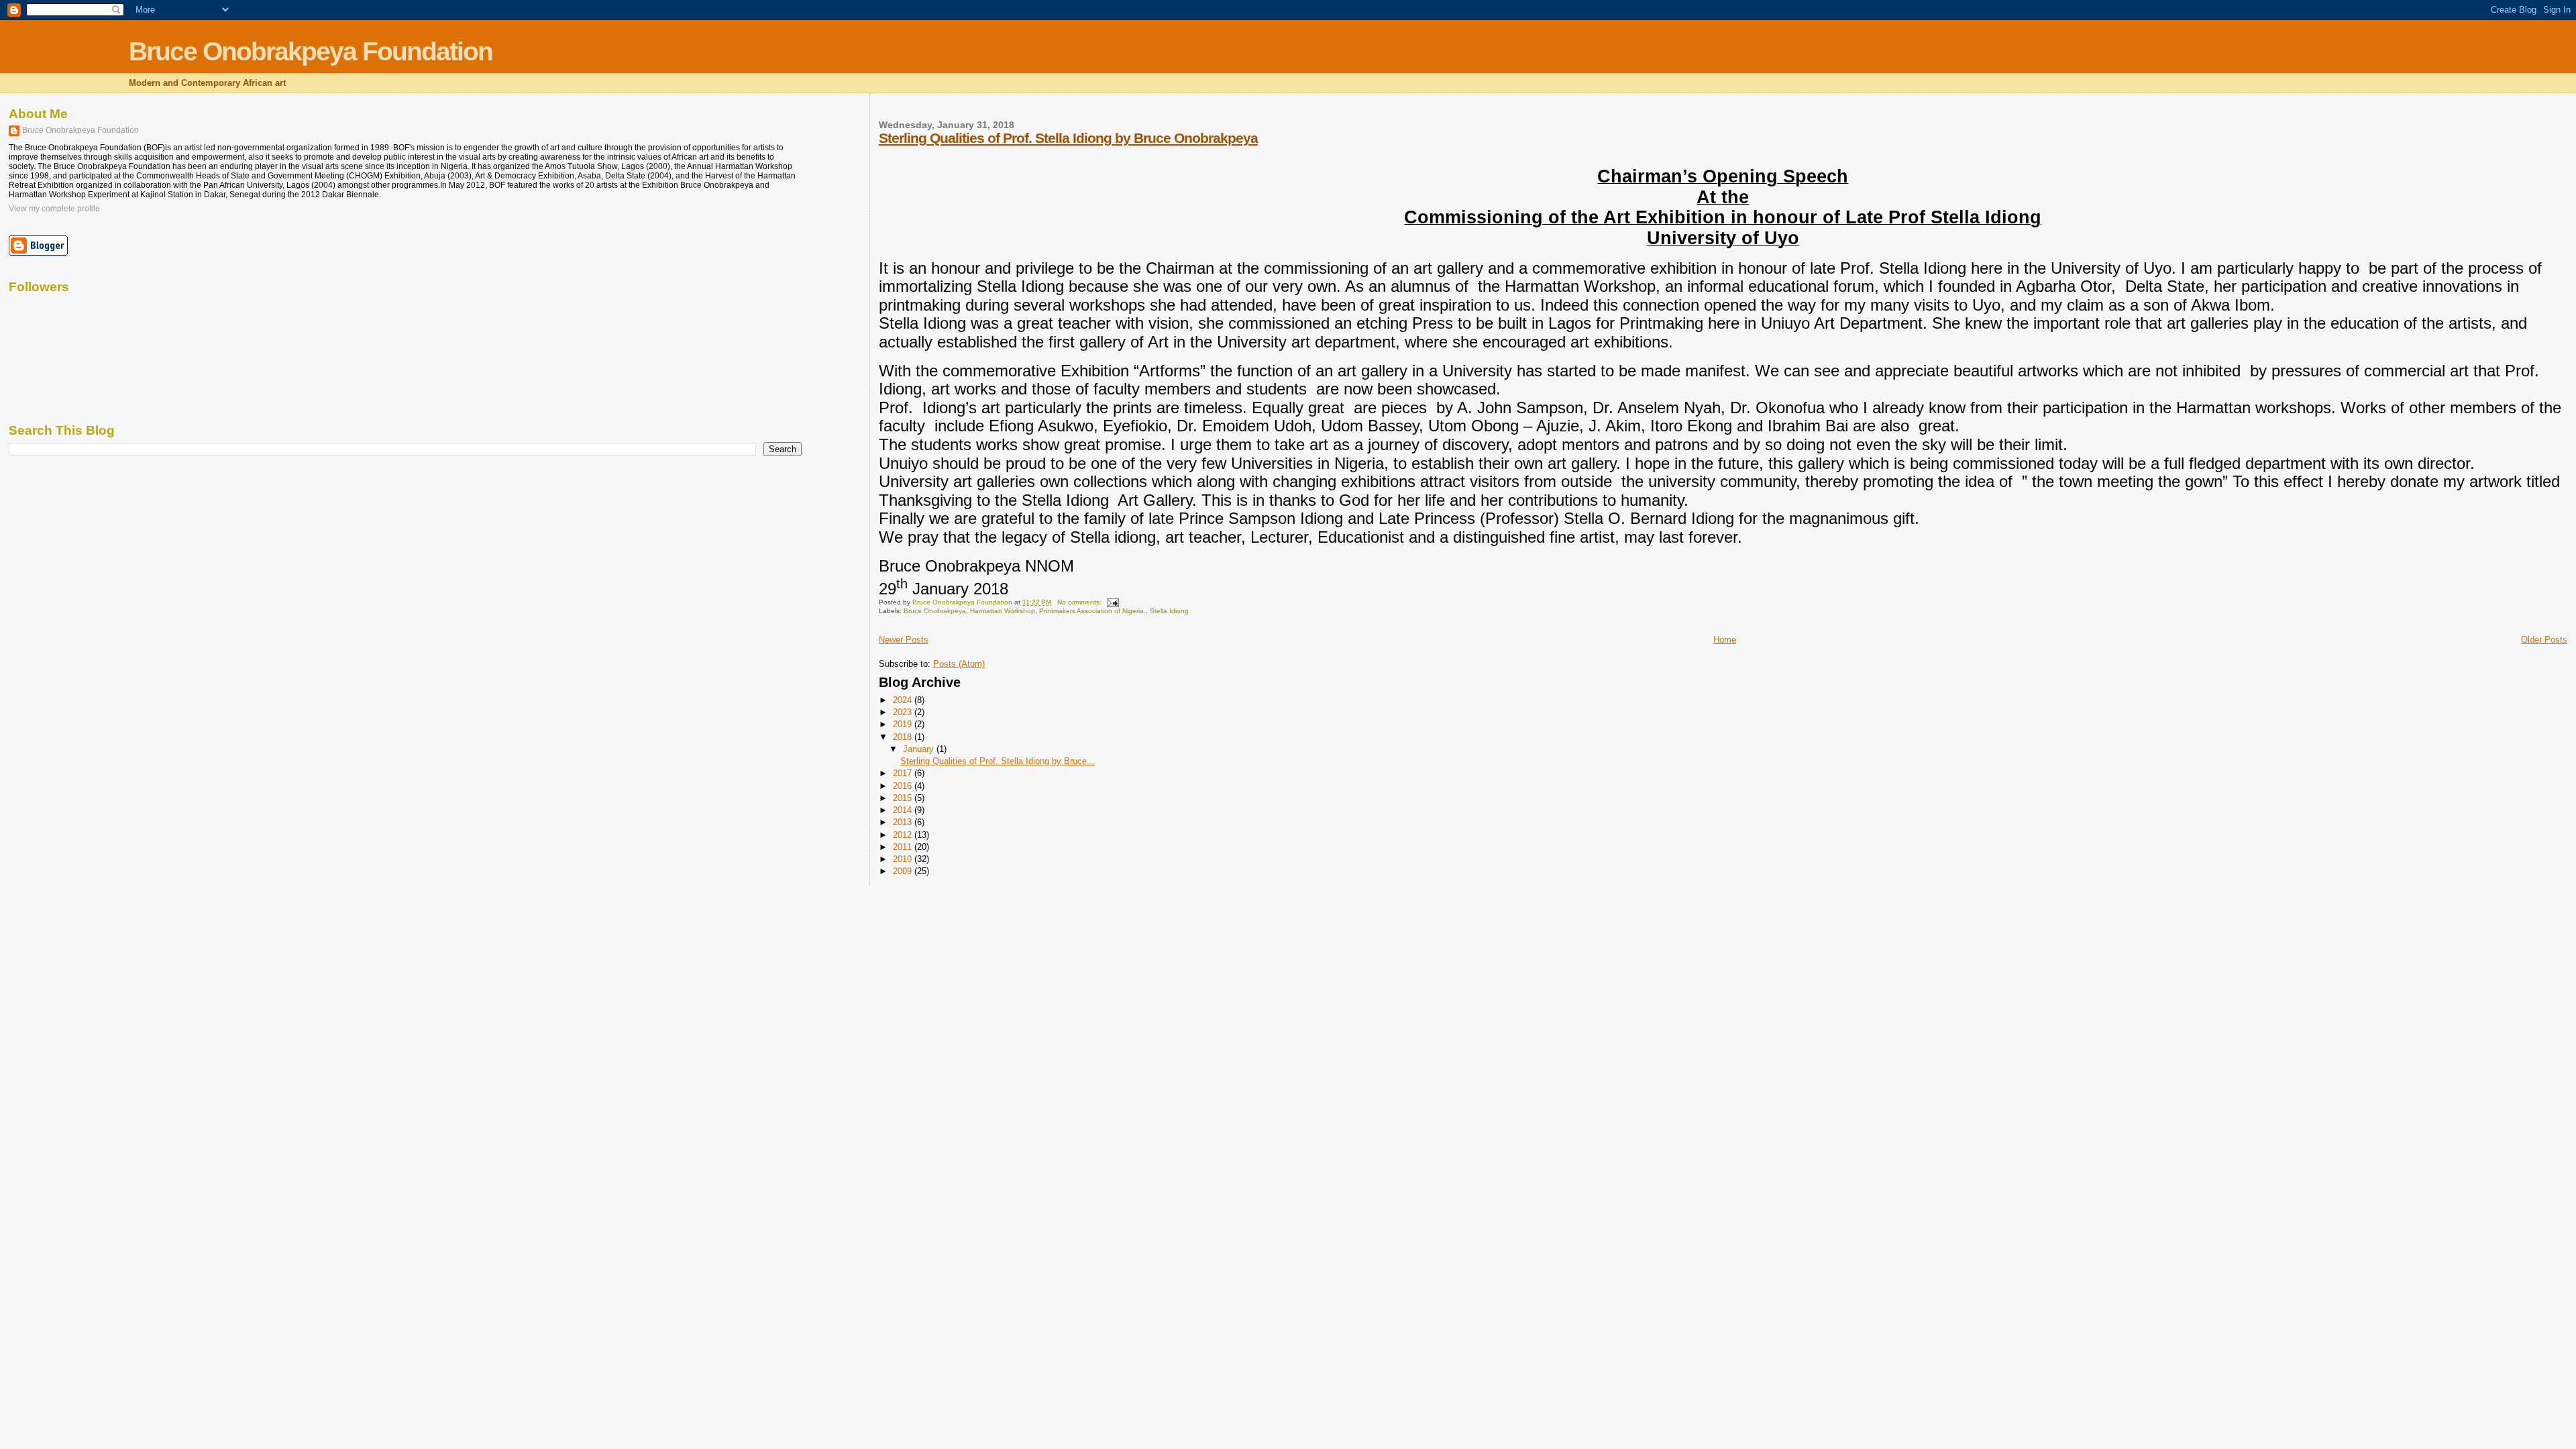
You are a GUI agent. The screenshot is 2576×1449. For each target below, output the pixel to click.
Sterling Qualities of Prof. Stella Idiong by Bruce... (998, 761)
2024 (904, 700)
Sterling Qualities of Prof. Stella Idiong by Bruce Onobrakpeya (1068, 138)
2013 (904, 822)
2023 (904, 712)
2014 (904, 810)
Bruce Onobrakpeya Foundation (311, 51)
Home (1725, 640)
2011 (904, 847)
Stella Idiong (1169, 611)
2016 (904, 786)
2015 (904, 798)
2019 (904, 724)
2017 (904, 773)
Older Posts (2544, 640)
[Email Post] (1112, 602)
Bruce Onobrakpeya (935, 611)
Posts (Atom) (959, 664)
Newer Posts (904, 640)
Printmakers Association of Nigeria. (1092, 611)
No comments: (1080, 602)
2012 (904, 835)
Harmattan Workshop (1003, 611)
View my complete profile (54, 209)
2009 (904, 871)
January (920, 749)
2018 (904, 737)
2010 (904, 859)
